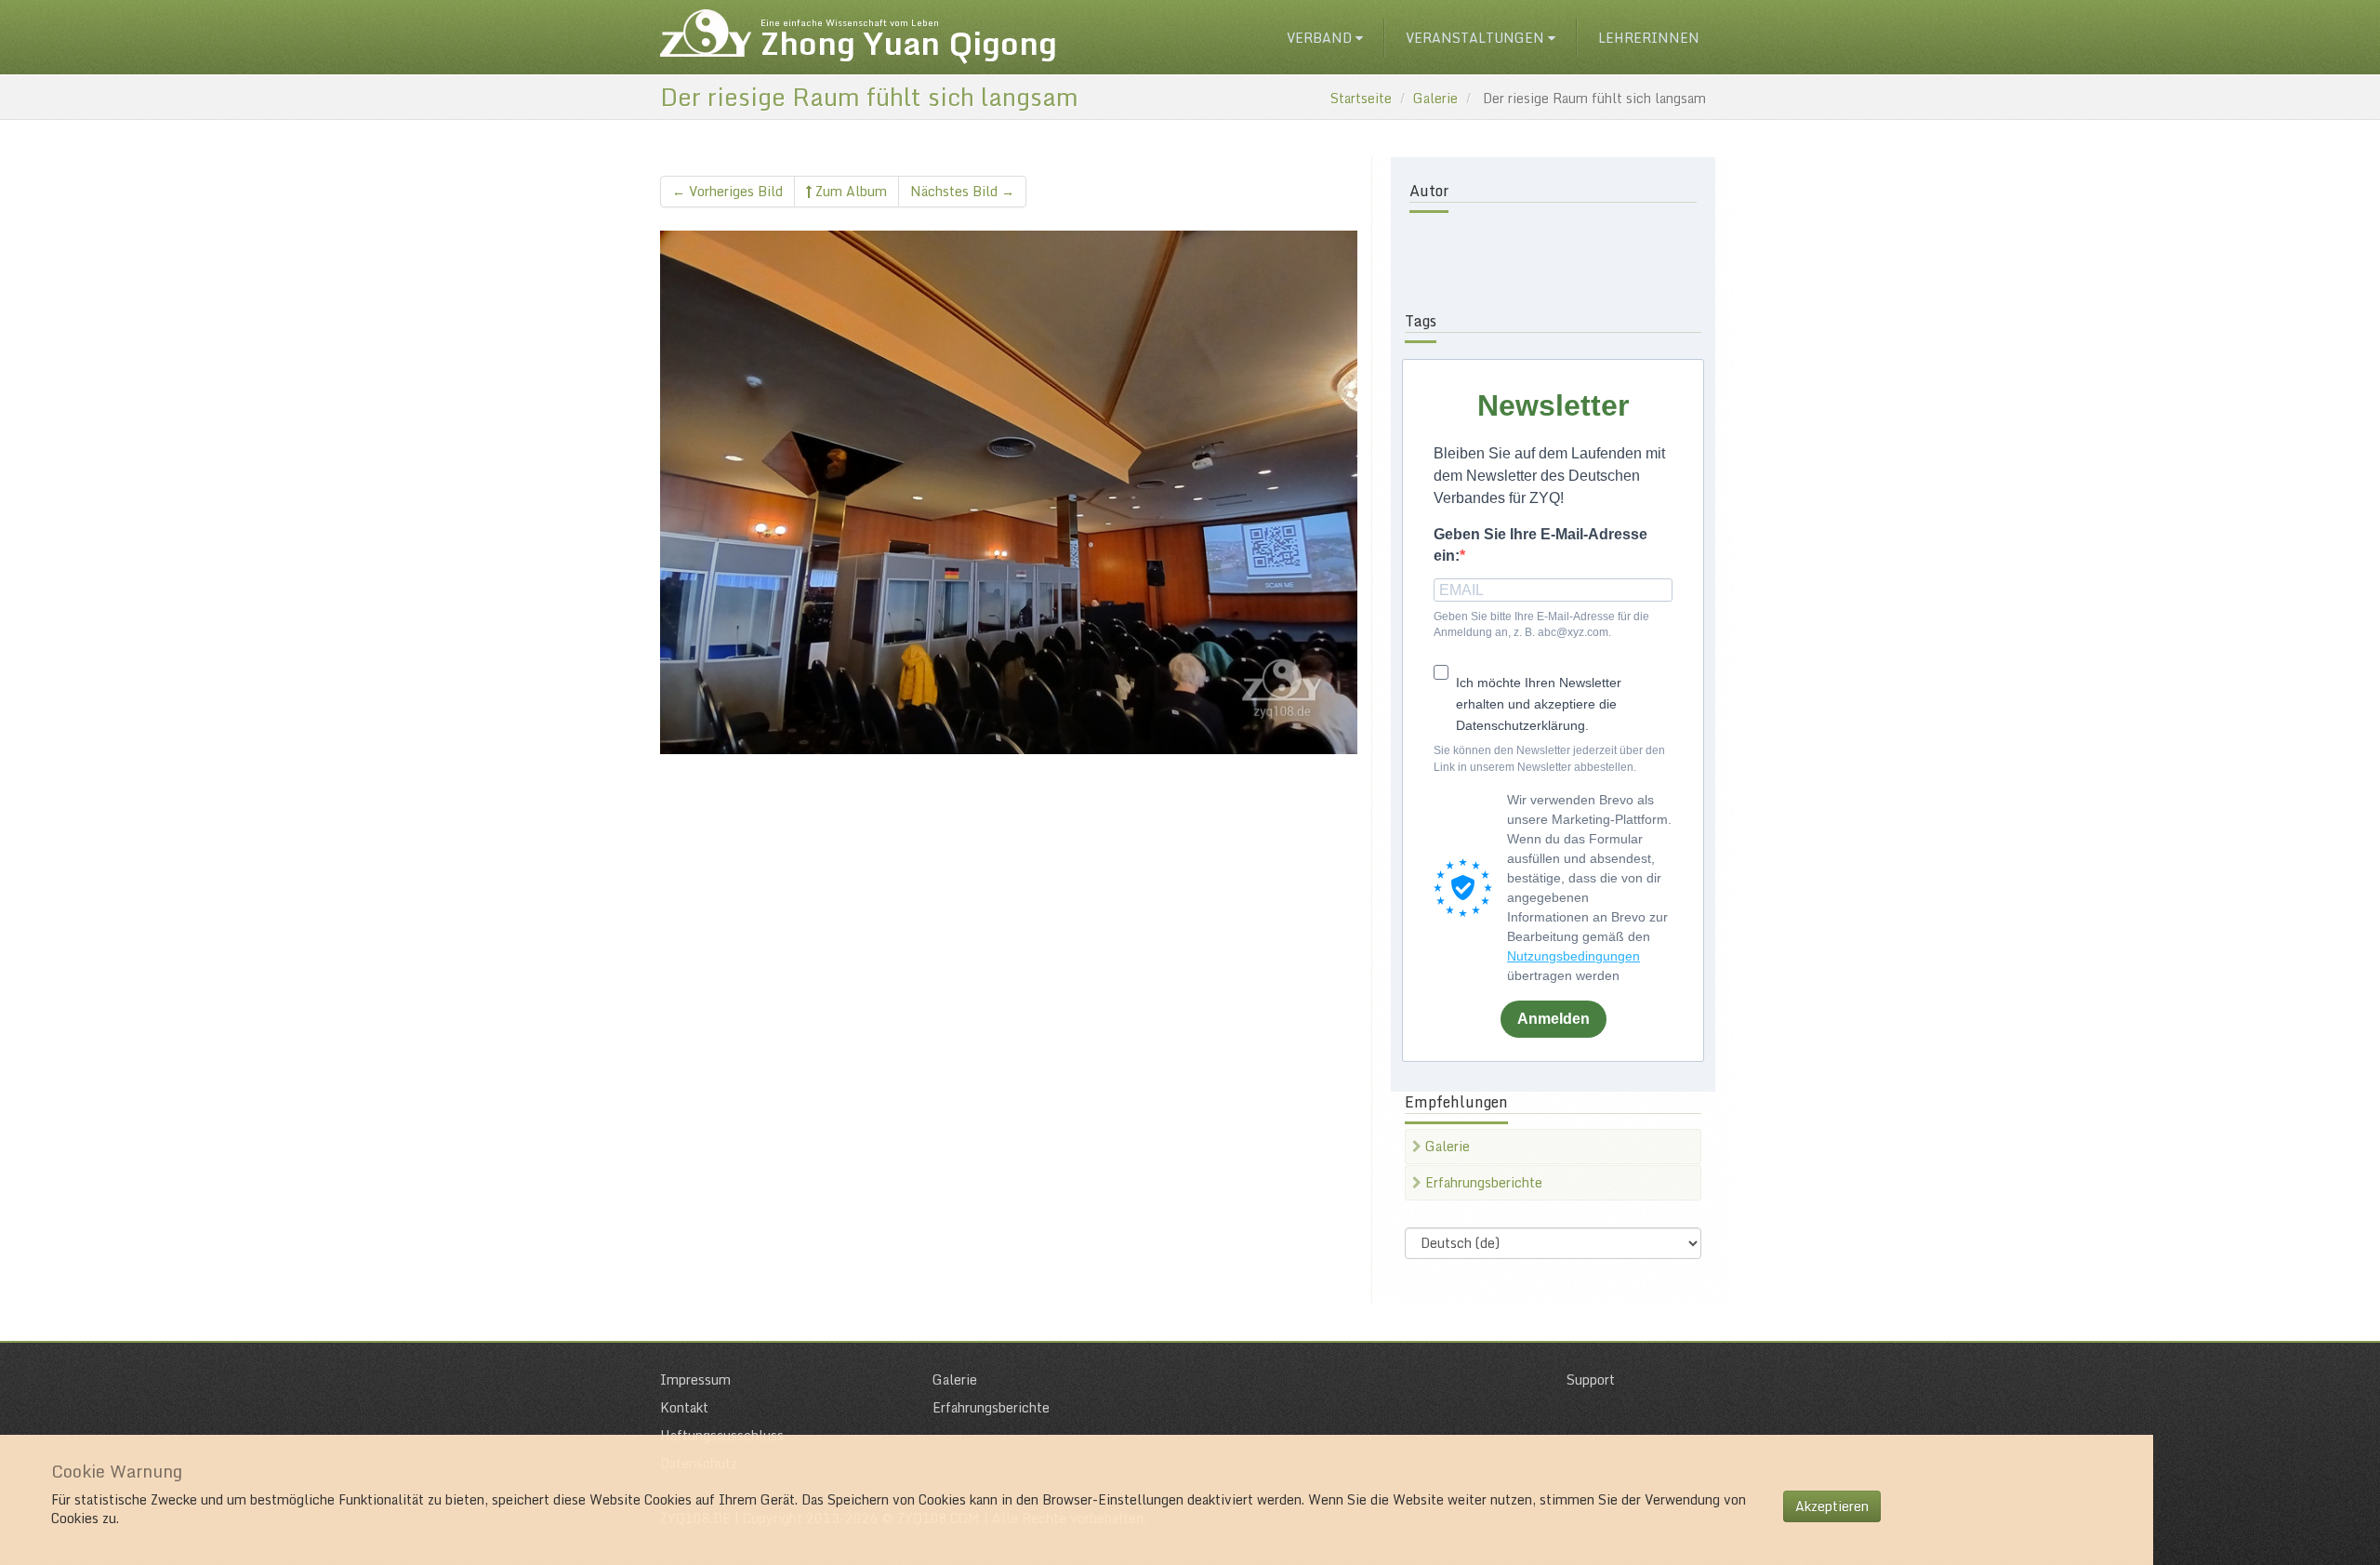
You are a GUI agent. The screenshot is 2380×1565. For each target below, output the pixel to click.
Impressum (695, 1379)
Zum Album (849, 191)
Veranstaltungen (1477, 38)
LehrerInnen (1649, 38)
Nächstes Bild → (962, 191)
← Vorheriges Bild (727, 191)
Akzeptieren (1832, 1506)
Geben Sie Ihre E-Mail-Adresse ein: (1540, 545)
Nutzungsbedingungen (1573, 956)
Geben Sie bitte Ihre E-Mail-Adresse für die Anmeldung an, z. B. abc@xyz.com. (1541, 624)
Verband (1321, 38)
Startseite (1361, 98)
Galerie (1435, 98)
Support (1591, 1379)
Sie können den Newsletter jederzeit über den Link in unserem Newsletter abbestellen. (1549, 758)
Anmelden (1554, 1019)
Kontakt (684, 1407)
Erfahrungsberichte (1482, 1182)
